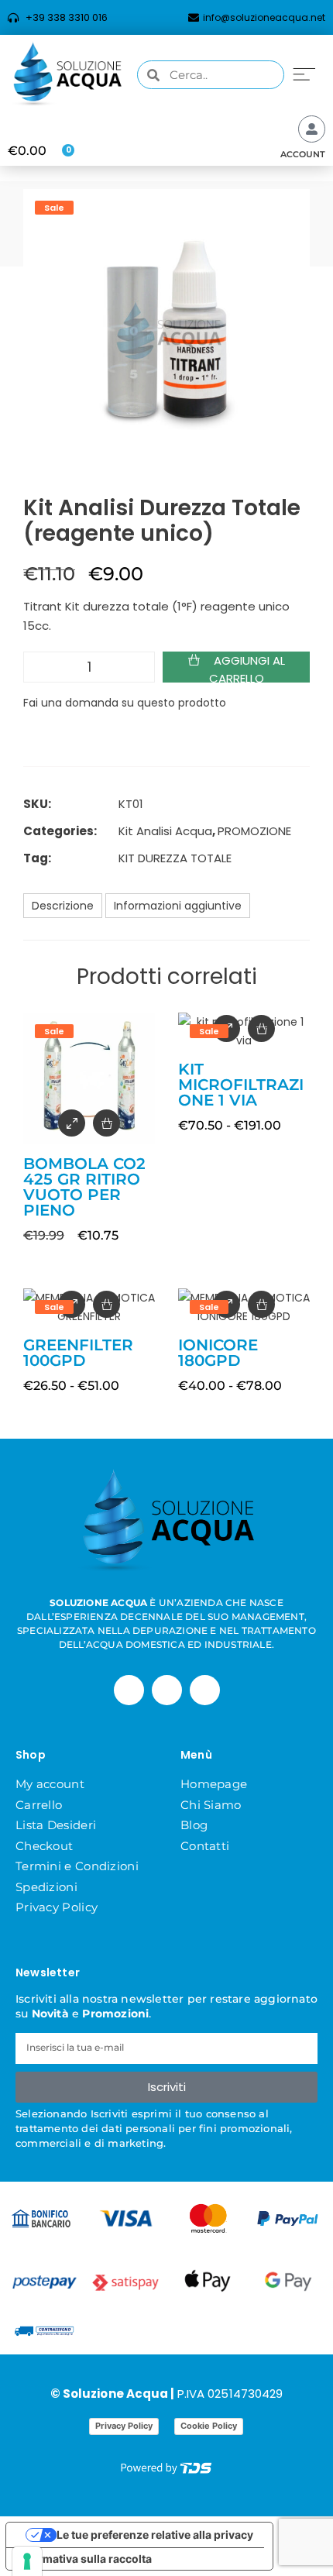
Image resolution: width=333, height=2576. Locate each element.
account (303, 154)
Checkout (44, 1846)
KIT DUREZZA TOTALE (175, 858)
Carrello (39, 1805)
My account (50, 1784)
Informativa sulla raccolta (84, 2559)
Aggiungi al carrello (247, 667)
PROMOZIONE (254, 831)
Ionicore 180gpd (218, 1353)
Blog (194, 1825)
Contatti (205, 1846)
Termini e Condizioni (77, 1866)
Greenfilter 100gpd (78, 1353)
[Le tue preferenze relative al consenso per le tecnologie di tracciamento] (27, 2561)
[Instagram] (167, 1690)
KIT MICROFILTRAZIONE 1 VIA (241, 1085)
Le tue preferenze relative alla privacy (155, 2535)
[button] (304, 73)
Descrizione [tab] (63, 906)
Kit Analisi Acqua (165, 831)
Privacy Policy (57, 1907)
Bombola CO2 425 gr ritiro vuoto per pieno (84, 1187)
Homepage (214, 1784)
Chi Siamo (211, 1805)
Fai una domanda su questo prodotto (125, 703)
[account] (312, 129)
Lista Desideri (56, 1825)
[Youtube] (205, 1690)
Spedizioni (46, 1887)
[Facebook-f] (129, 1690)
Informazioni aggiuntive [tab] (178, 906)
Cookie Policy (209, 2426)
